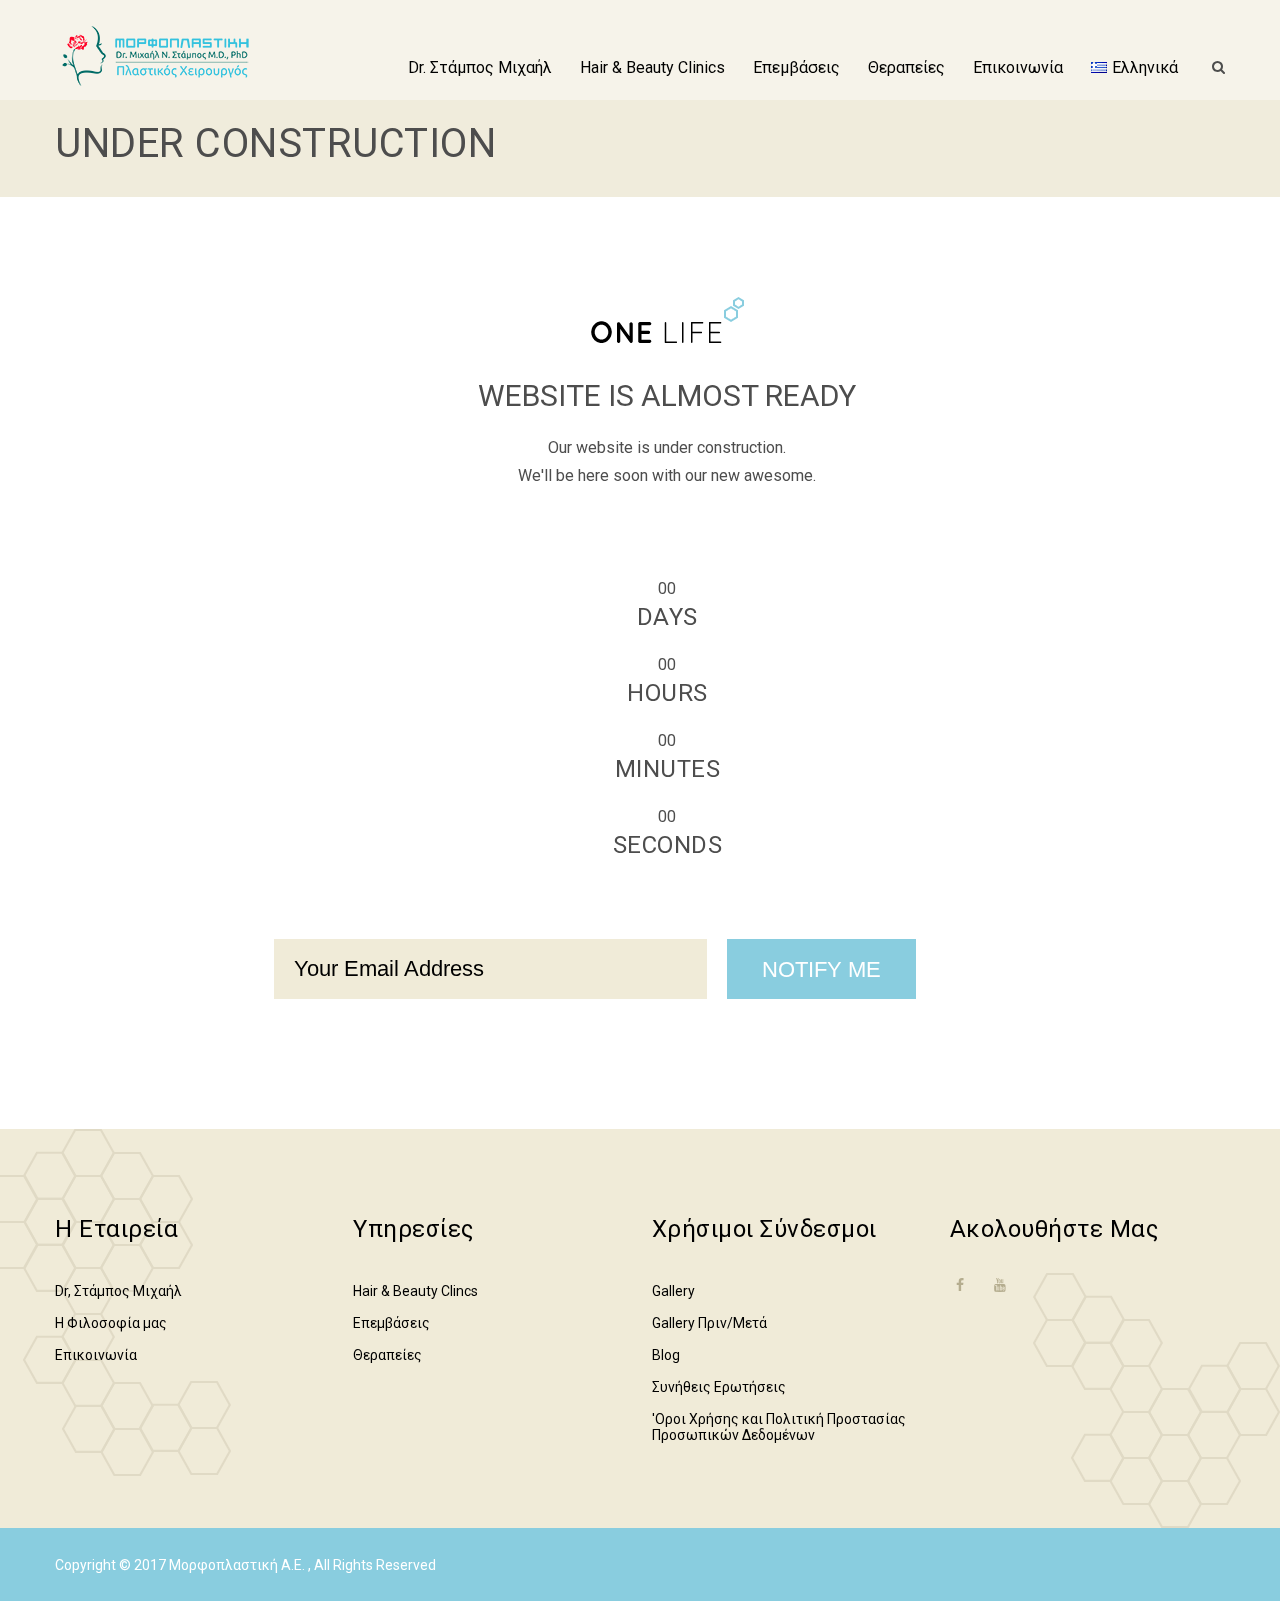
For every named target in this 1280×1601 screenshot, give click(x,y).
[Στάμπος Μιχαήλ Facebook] (960, 1297)
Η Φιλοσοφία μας (111, 1323)
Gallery (673, 1291)
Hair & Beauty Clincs (415, 1291)
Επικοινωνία (1018, 67)
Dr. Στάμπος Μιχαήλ (480, 67)
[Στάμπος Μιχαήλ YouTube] (1000, 1285)
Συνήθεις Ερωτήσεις (719, 1387)
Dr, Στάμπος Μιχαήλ (118, 1291)
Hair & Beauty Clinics (652, 67)
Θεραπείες (906, 67)
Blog (666, 1355)
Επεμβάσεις (796, 67)
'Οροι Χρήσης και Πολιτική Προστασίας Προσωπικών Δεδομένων (779, 1427)
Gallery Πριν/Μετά (709, 1323)
